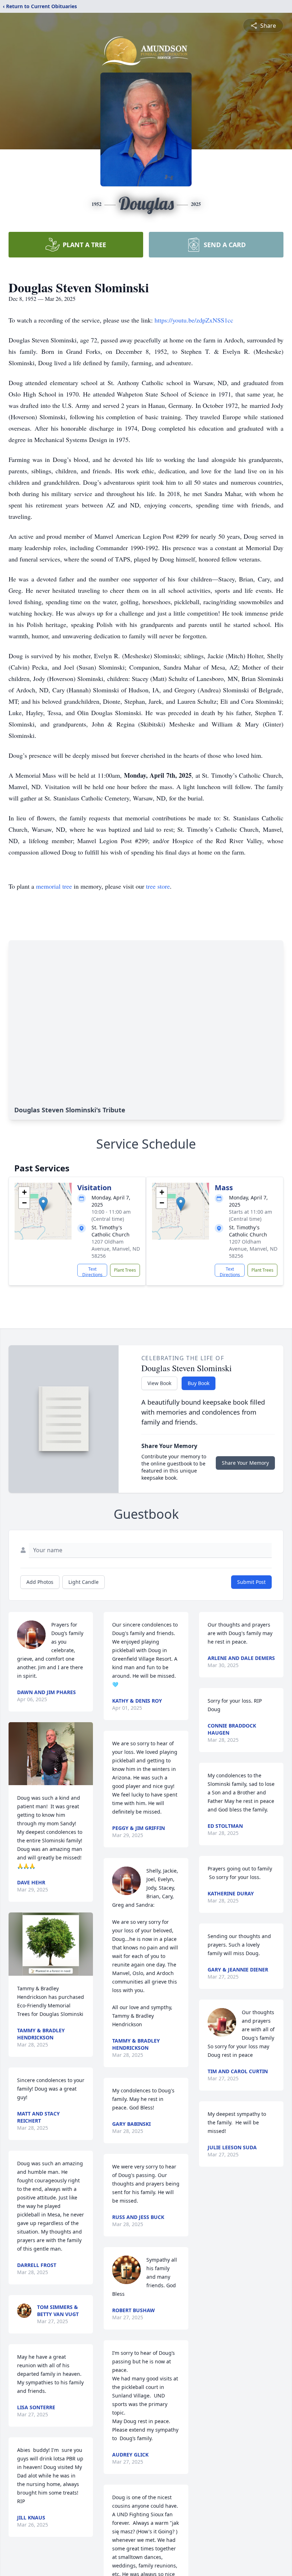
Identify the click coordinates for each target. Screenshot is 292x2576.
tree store (158, 886)
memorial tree (54, 886)
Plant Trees (125, 1270)
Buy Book (199, 1383)
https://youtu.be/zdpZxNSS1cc (194, 320)
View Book (159, 1383)
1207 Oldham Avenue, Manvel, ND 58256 (116, 1249)
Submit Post (251, 1582)
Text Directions (92, 1271)
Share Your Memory (245, 1463)
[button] (43, 1204)
